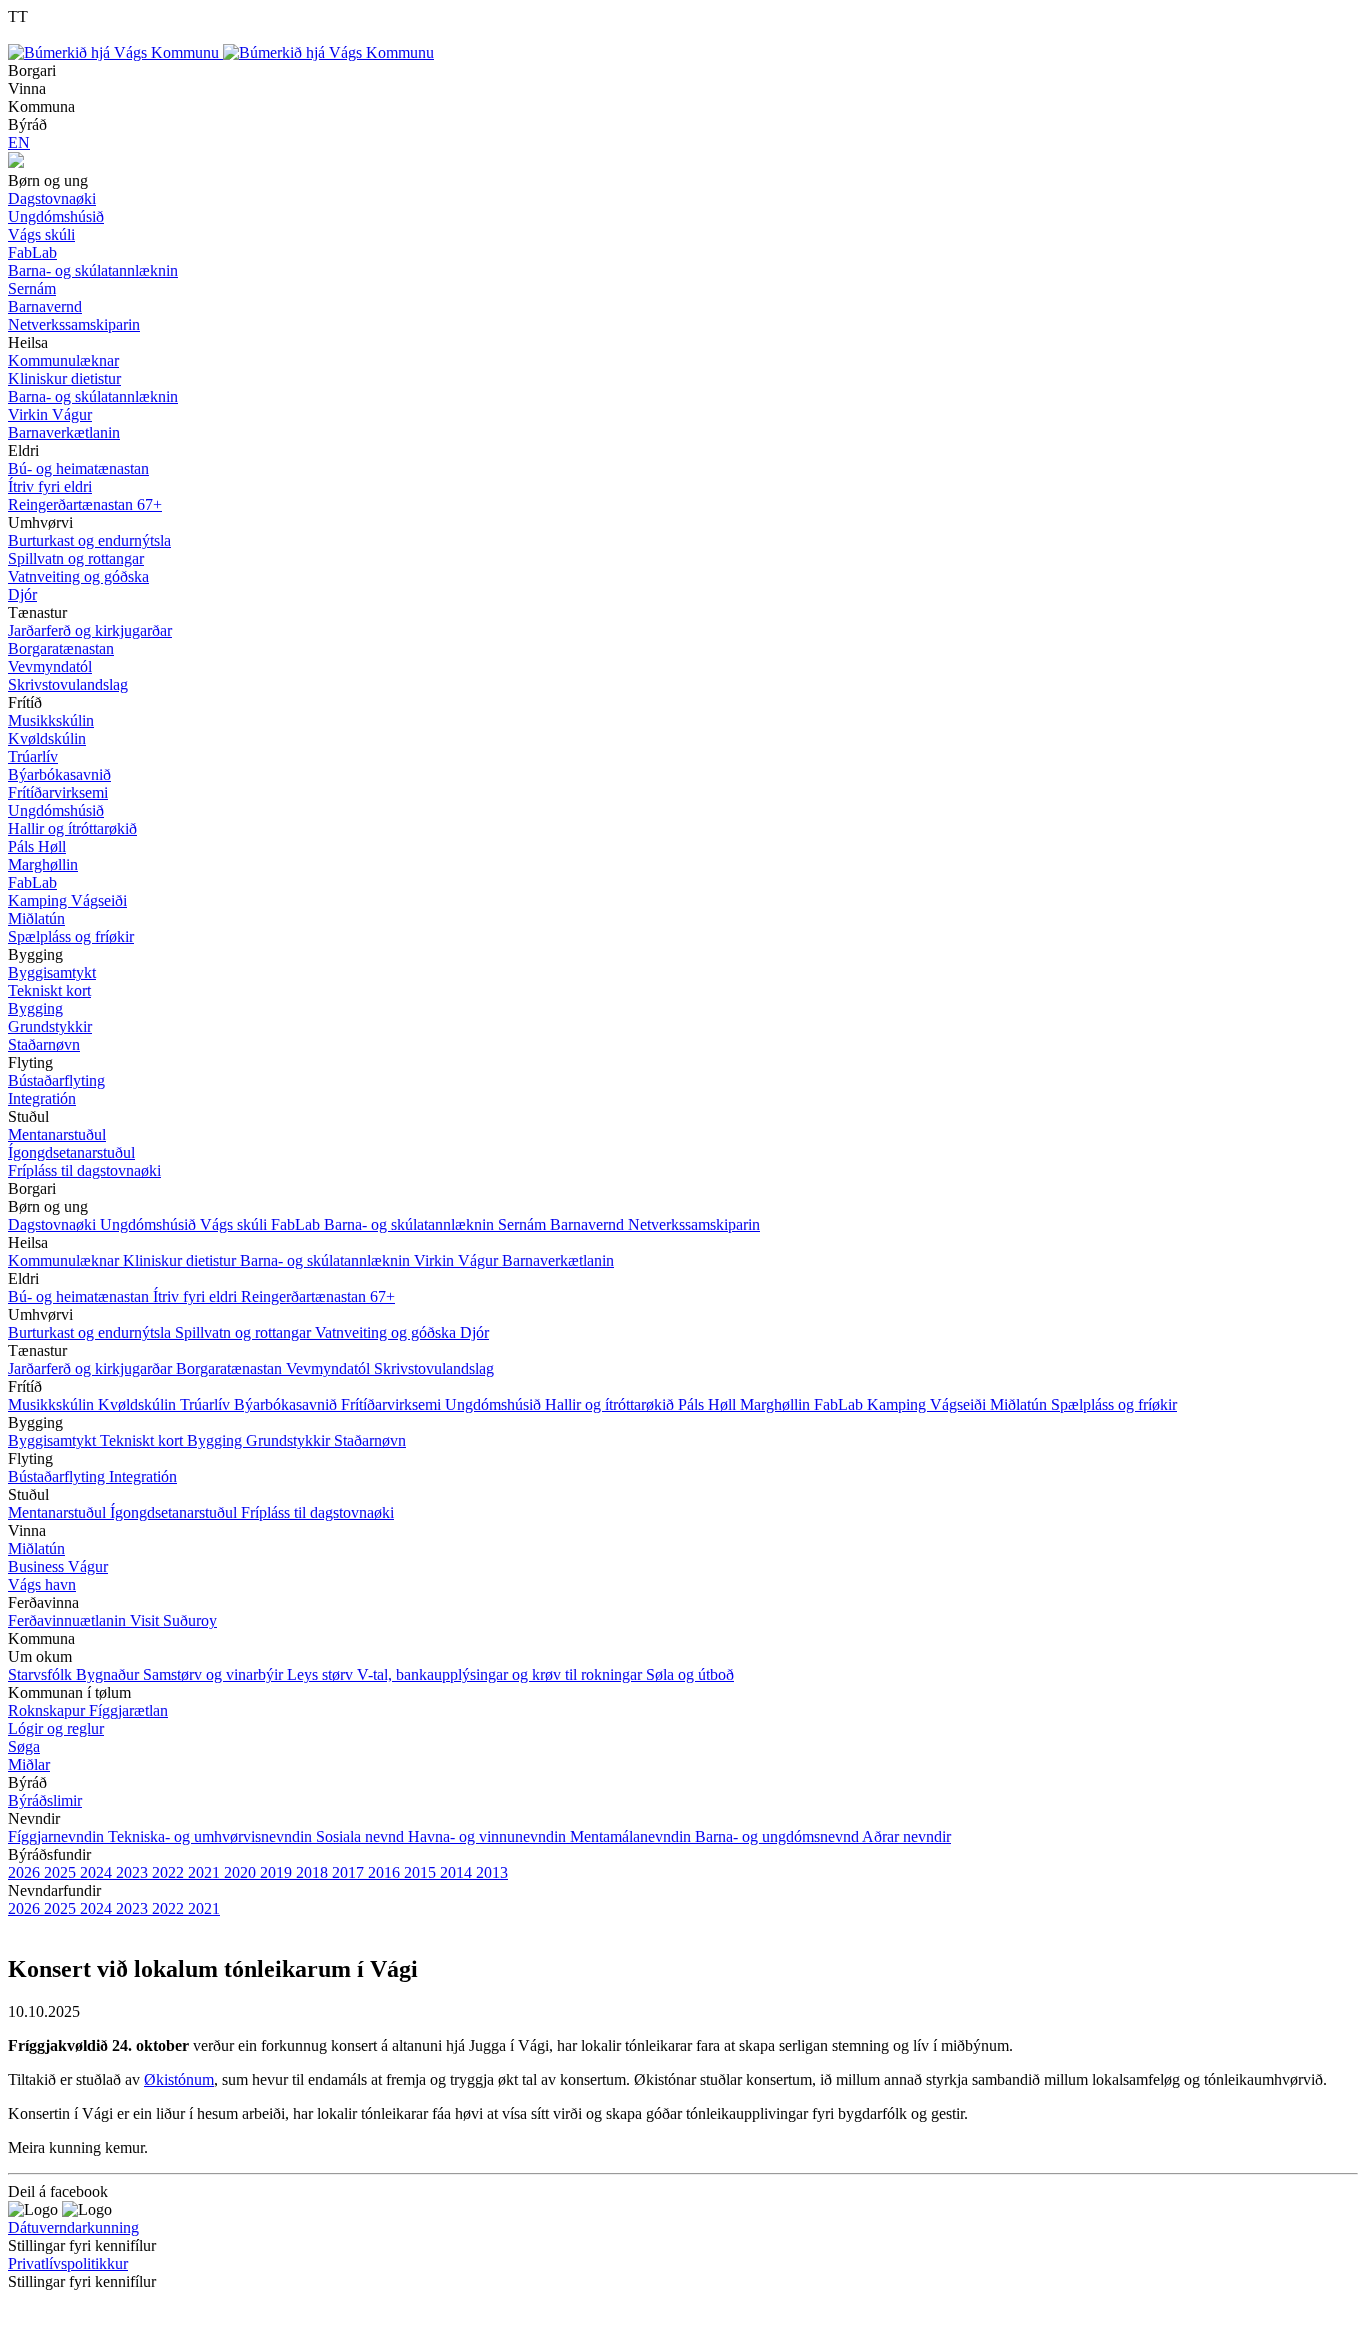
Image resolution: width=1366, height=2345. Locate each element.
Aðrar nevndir (906, 1836)
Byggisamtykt (54, 1440)
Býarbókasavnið (287, 1404)
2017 (350, 1872)
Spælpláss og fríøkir (1114, 1404)
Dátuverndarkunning (73, 2227)
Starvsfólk (42, 1674)
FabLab (297, 1224)
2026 (26, 1872)
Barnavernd (589, 1224)
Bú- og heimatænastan (80, 1296)
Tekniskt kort (143, 1440)
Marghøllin (777, 1404)
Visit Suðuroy (173, 1620)
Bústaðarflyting (58, 1476)
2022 (170, 1872)
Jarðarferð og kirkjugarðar (92, 1368)
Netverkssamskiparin (694, 1224)
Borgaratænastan (231, 1368)
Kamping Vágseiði (928, 1404)
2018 (314, 1872)
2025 (62, 1872)
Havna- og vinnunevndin (489, 1836)
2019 (278, 1872)
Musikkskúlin (53, 1404)
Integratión (143, 1476)
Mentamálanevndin (632, 1836)
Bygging (216, 1440)
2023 (134, 1872)
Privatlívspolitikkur (68, 2263)
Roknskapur (48, 1710)
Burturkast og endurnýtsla (91, 1332)
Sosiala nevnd (362, 1836)
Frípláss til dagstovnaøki (317, 1512)
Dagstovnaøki (54, 1224)
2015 (422, 1872)
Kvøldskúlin (139, 1404)
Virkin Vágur (458, 1260)
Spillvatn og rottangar (245, 1332)
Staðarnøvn (370, 1440)
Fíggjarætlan (128, 1710)
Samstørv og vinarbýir (215, 1674)
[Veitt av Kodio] (37, 2314)
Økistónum (179, 2079)
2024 (98, 1872)
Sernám (524, 1224)
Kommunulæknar (65, 1260)
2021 (206, 1872)
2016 (386, 1872)
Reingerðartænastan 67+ (318, 1296)
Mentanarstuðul (59, 1512)
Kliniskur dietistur (181, 1260)
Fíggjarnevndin (58, 1836)
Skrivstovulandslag (434, 1368)
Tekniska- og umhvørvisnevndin (212, 1836)
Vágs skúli (235, 1224)
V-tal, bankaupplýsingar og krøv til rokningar (501, 1674)
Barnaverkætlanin (558, 1260)
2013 (492, 1872)
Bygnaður (109, 1674)
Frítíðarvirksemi (393, 1404)
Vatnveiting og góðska (387, 1332)
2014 (458, 1872)
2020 (242, 1872)
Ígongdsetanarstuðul (175, 1512)
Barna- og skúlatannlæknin (411, 1224)
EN (19, 142)
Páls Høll (709, 1404)
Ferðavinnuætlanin (69, 1620)
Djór (474, 1332)
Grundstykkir (290, 1440)
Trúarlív (207, 1404)
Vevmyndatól (330, 1368)
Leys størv (322, 1674)
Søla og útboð (690, 1674)
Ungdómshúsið (150, 1224)
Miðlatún (1020, 1404)
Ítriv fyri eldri (197, 1296)
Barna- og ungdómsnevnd (778, 1836)
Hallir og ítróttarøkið (611, 1404)
